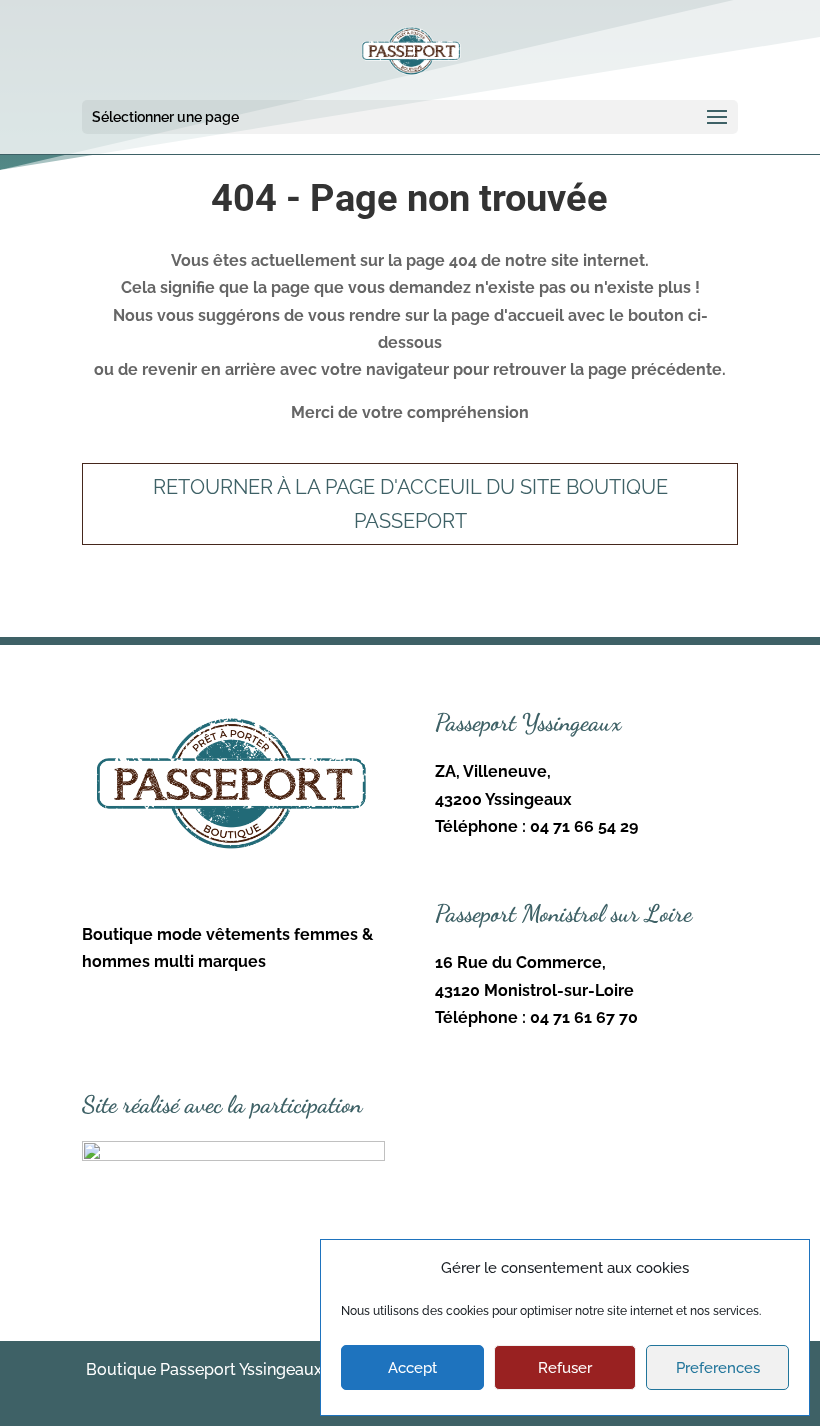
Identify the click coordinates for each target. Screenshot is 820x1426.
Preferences (718, 1368)
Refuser (565, 1368)
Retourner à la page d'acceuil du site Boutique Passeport (410, 504)
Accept (412, 1368)
